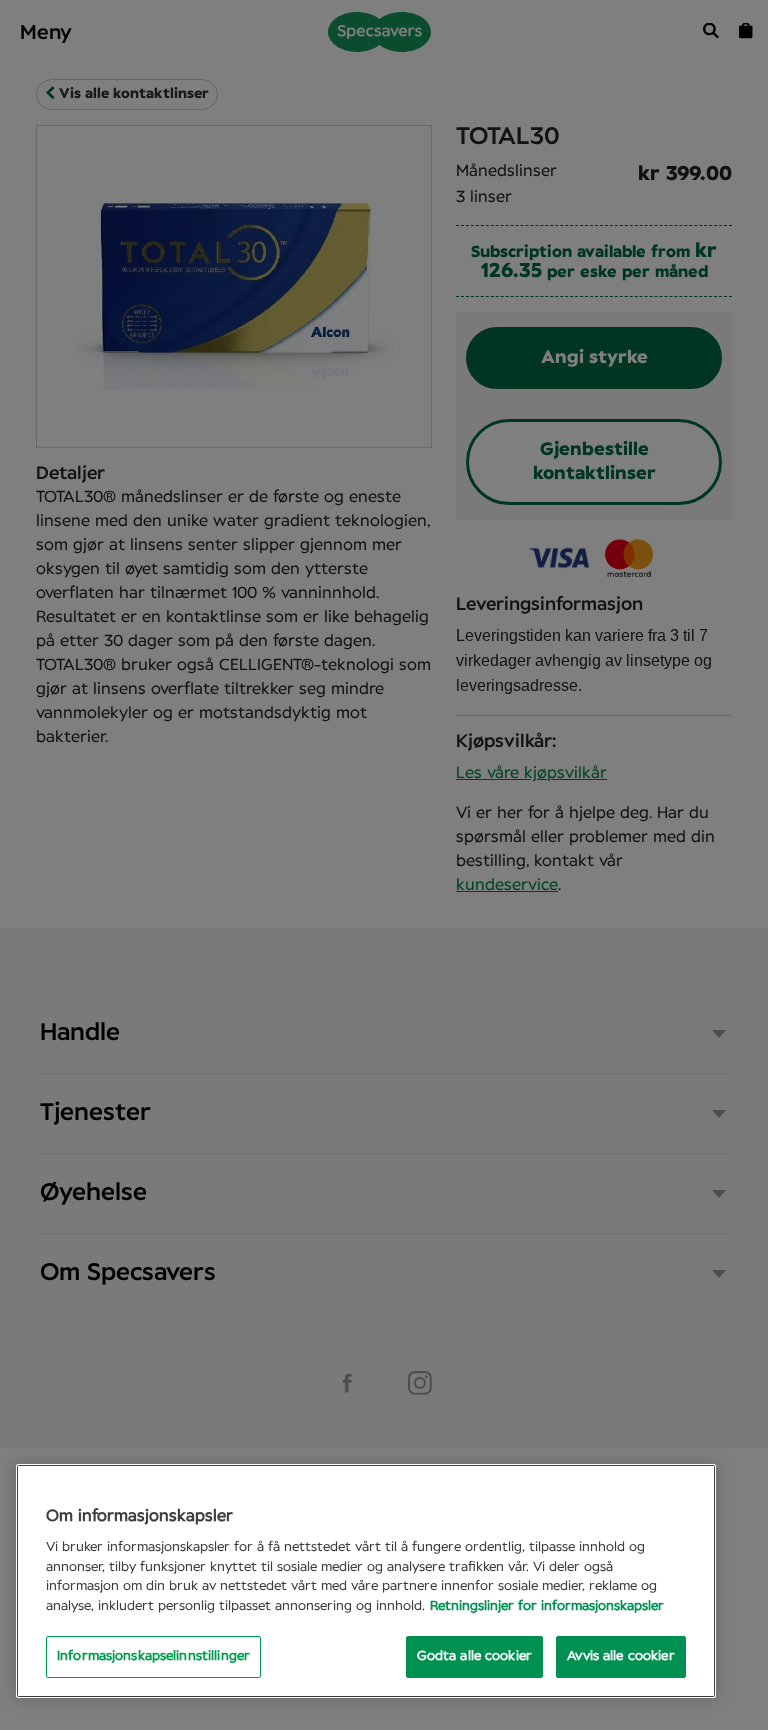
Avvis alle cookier (620, 1656)
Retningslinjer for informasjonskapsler (547, 1606)
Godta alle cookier (474, 1656)
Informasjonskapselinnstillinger (153, 1656)
